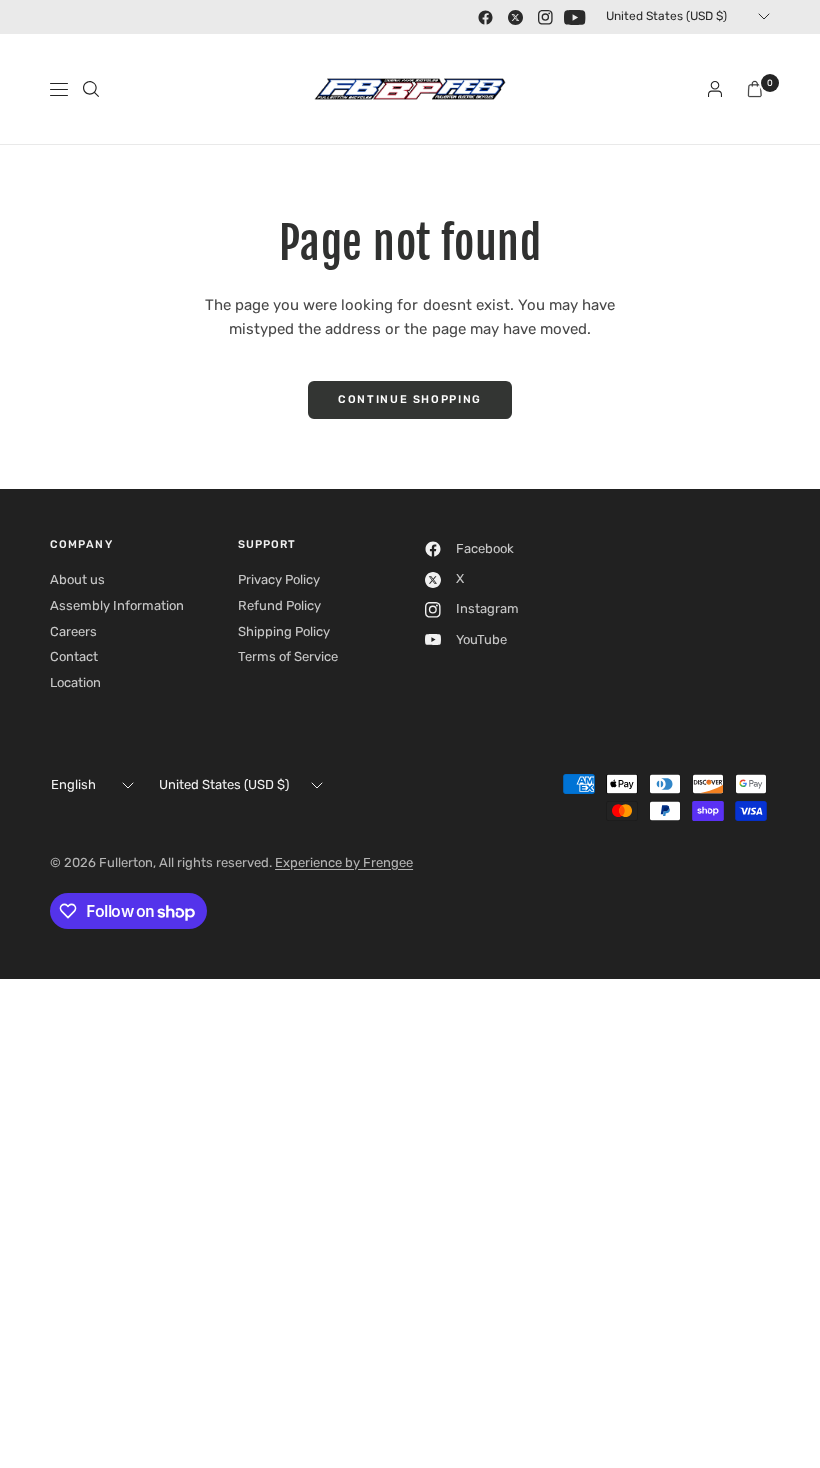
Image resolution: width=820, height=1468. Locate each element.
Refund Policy (279, 605)
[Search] (91, 89)
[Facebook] (485, 17)
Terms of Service (288, 656)
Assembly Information (117, 605)
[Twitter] (515, 17)
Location (75, 682)
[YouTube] (575, 17)
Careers (73, 631)
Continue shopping (410, 399)
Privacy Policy (279, 579)
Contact (74, 656)
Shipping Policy (284, 631)
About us (77, 579)
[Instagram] (545, 17)
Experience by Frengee (344, 862)
